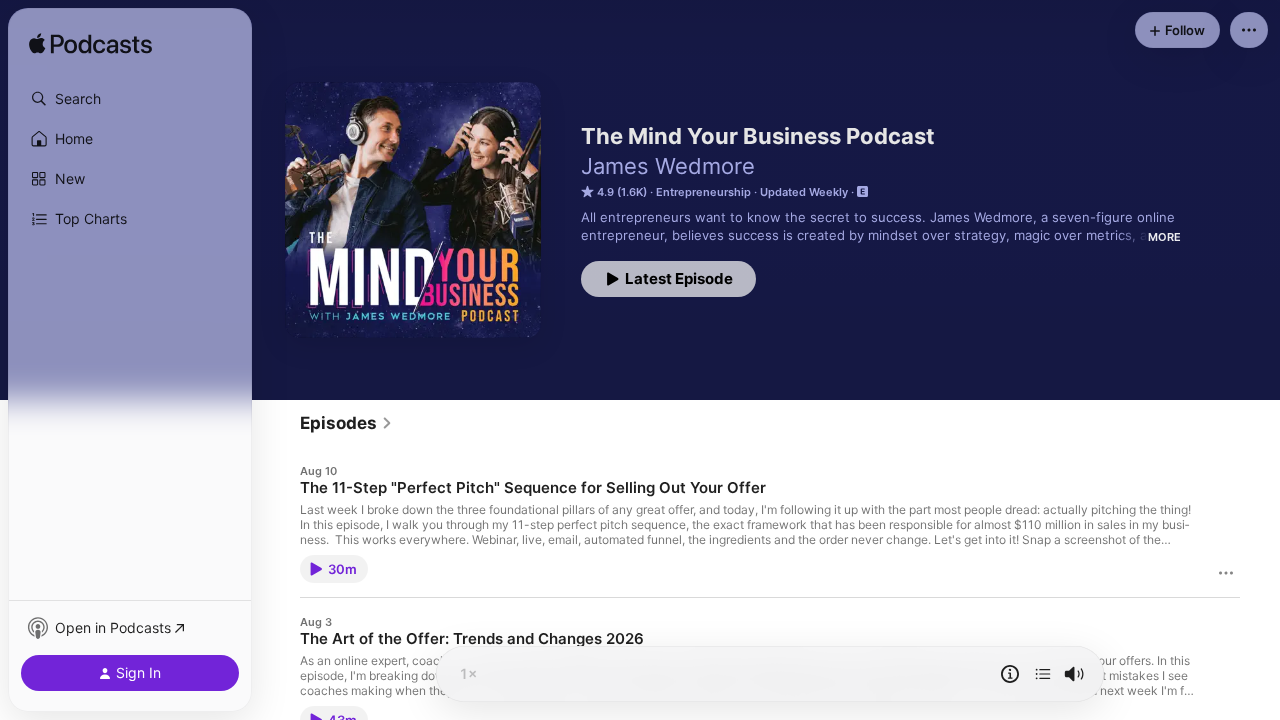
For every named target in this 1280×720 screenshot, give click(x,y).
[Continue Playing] (1043, 674)
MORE (1164, 237)
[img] (90, 45)
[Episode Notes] (1010, 674)
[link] (346, 423)
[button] (130, 99)
